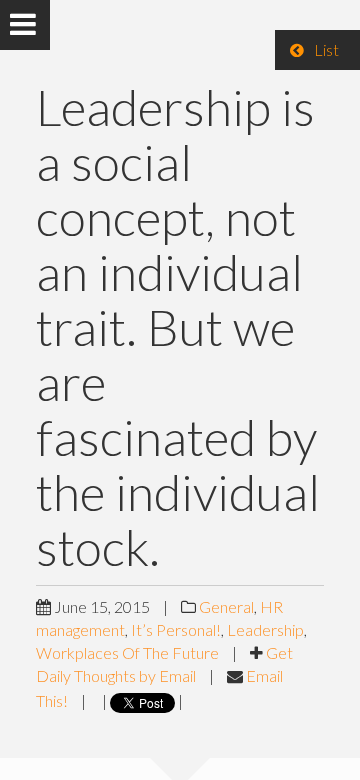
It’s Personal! (176, 629)
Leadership (265, 629)
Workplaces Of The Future (127, 652)
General (226, 606)
